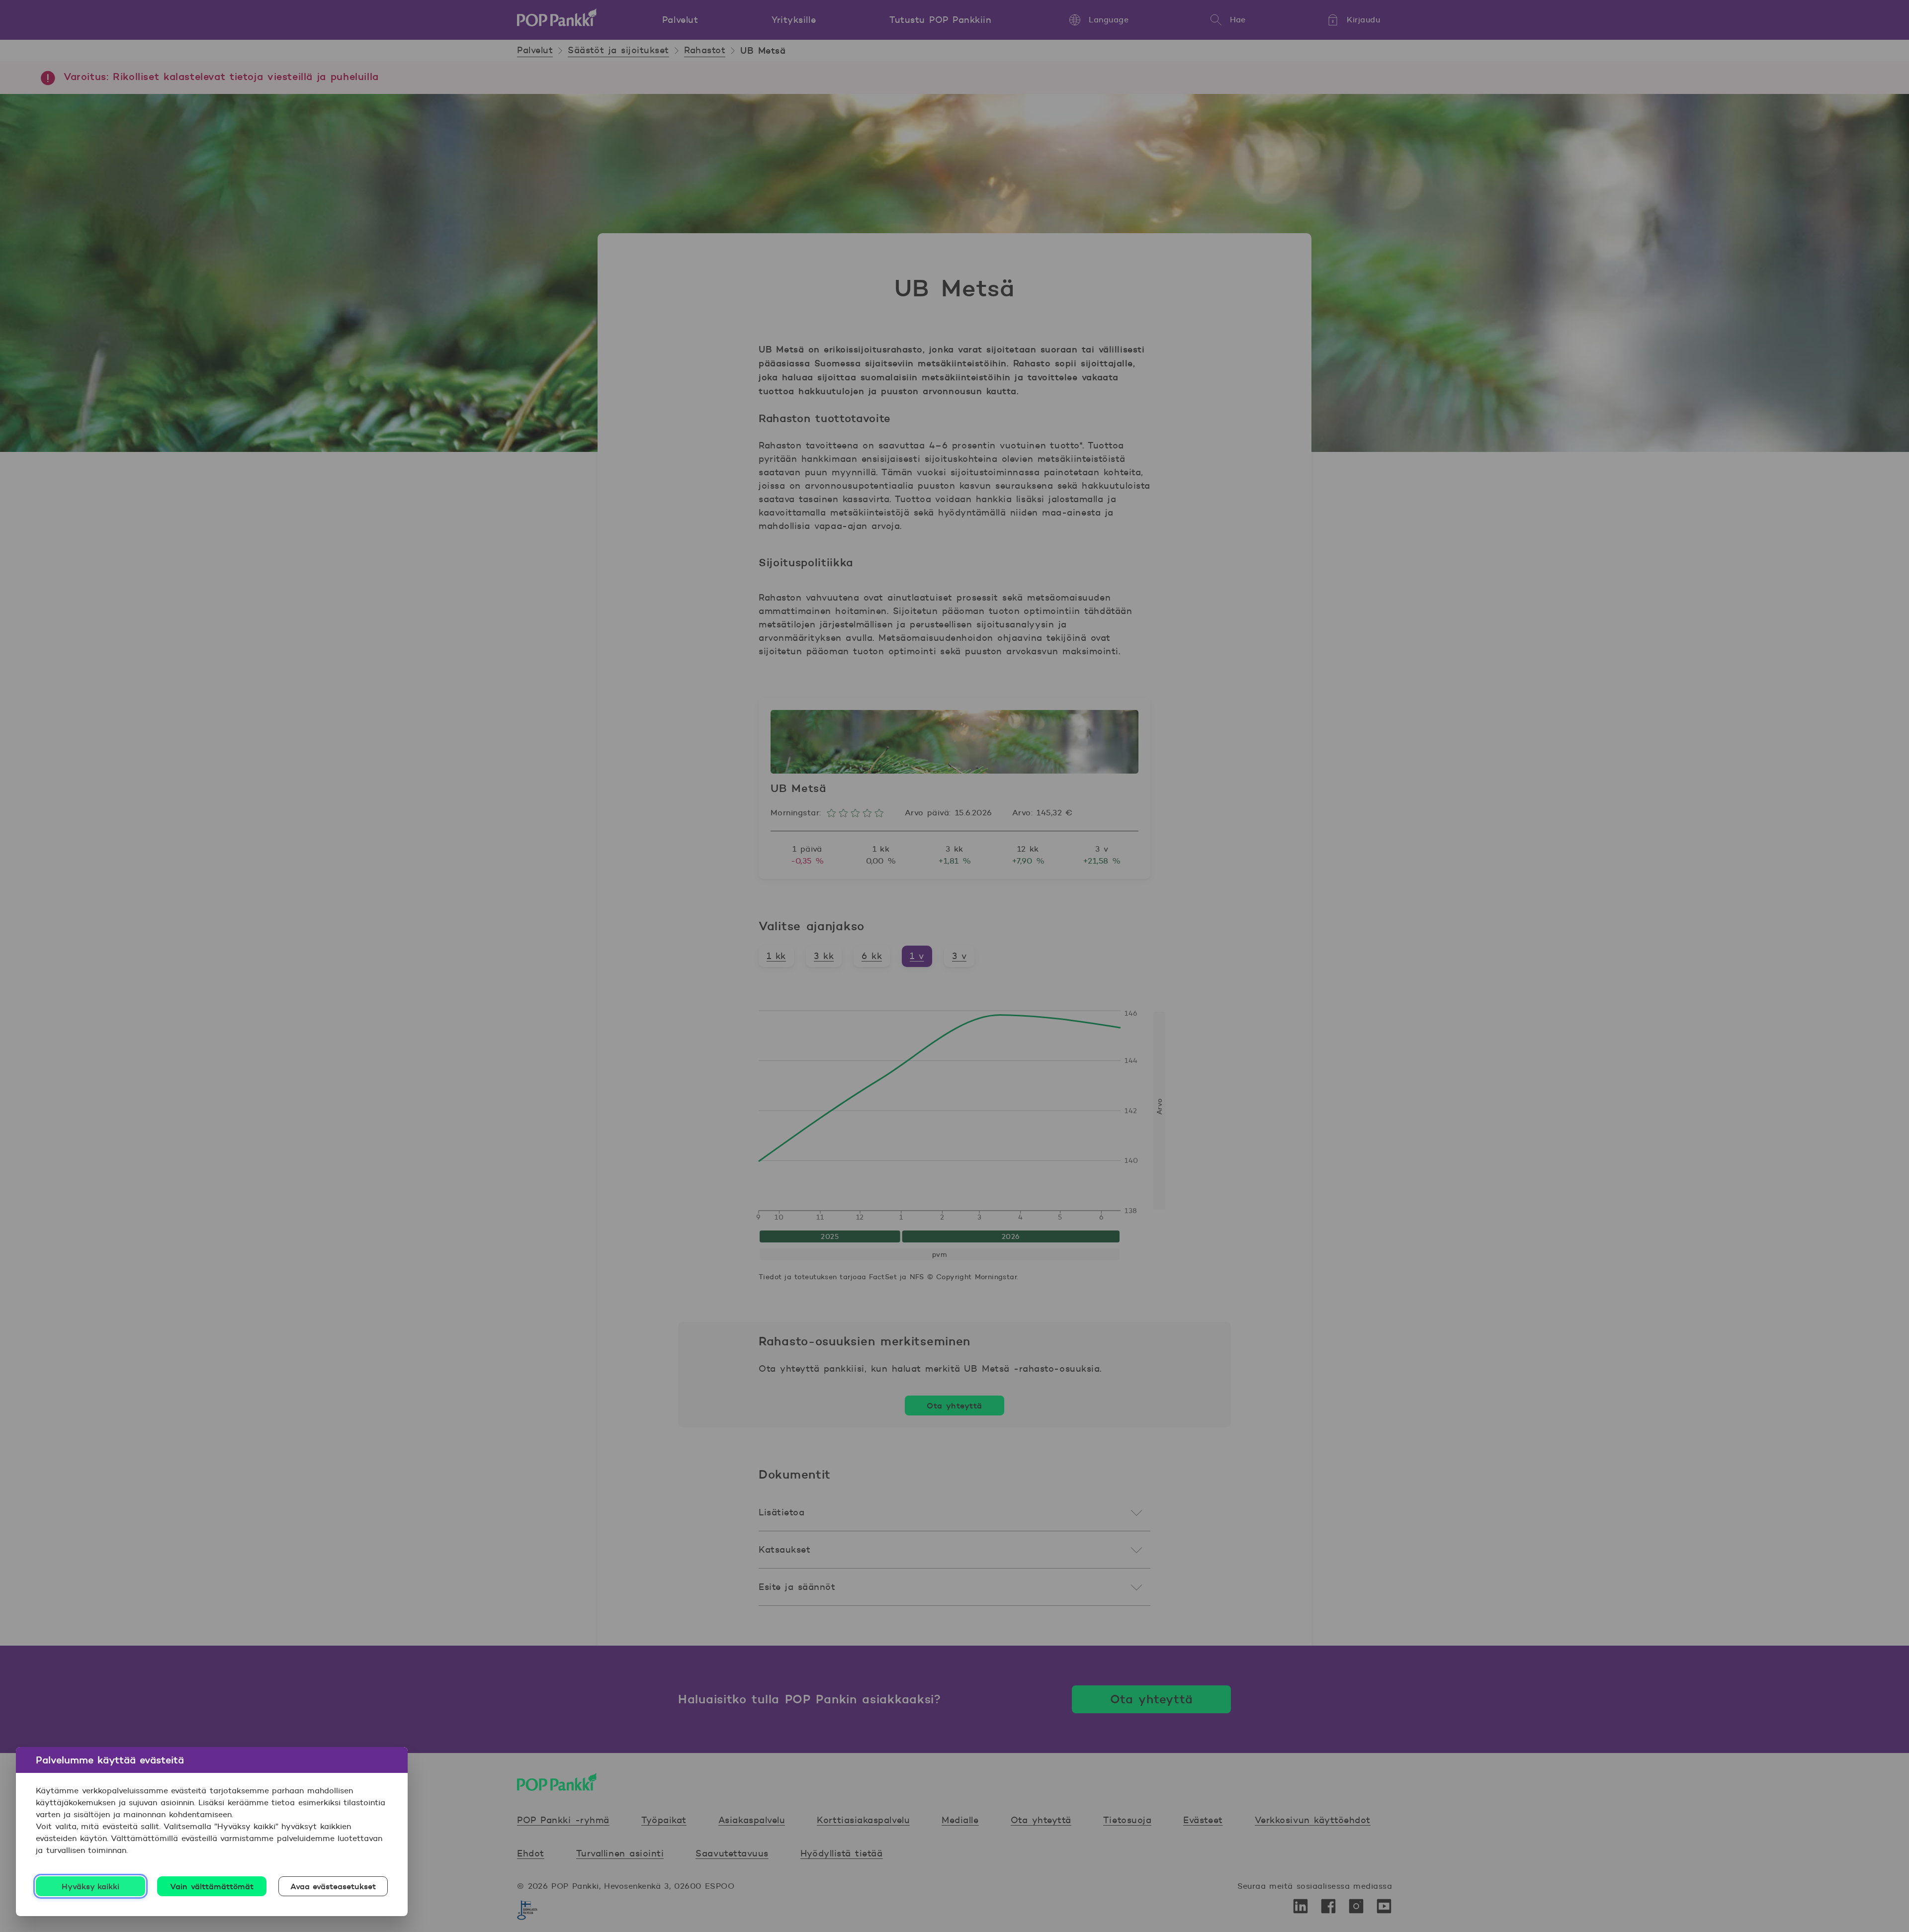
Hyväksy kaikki (91, 1886)
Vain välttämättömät (212, 1886)
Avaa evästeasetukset (333, 1886)
